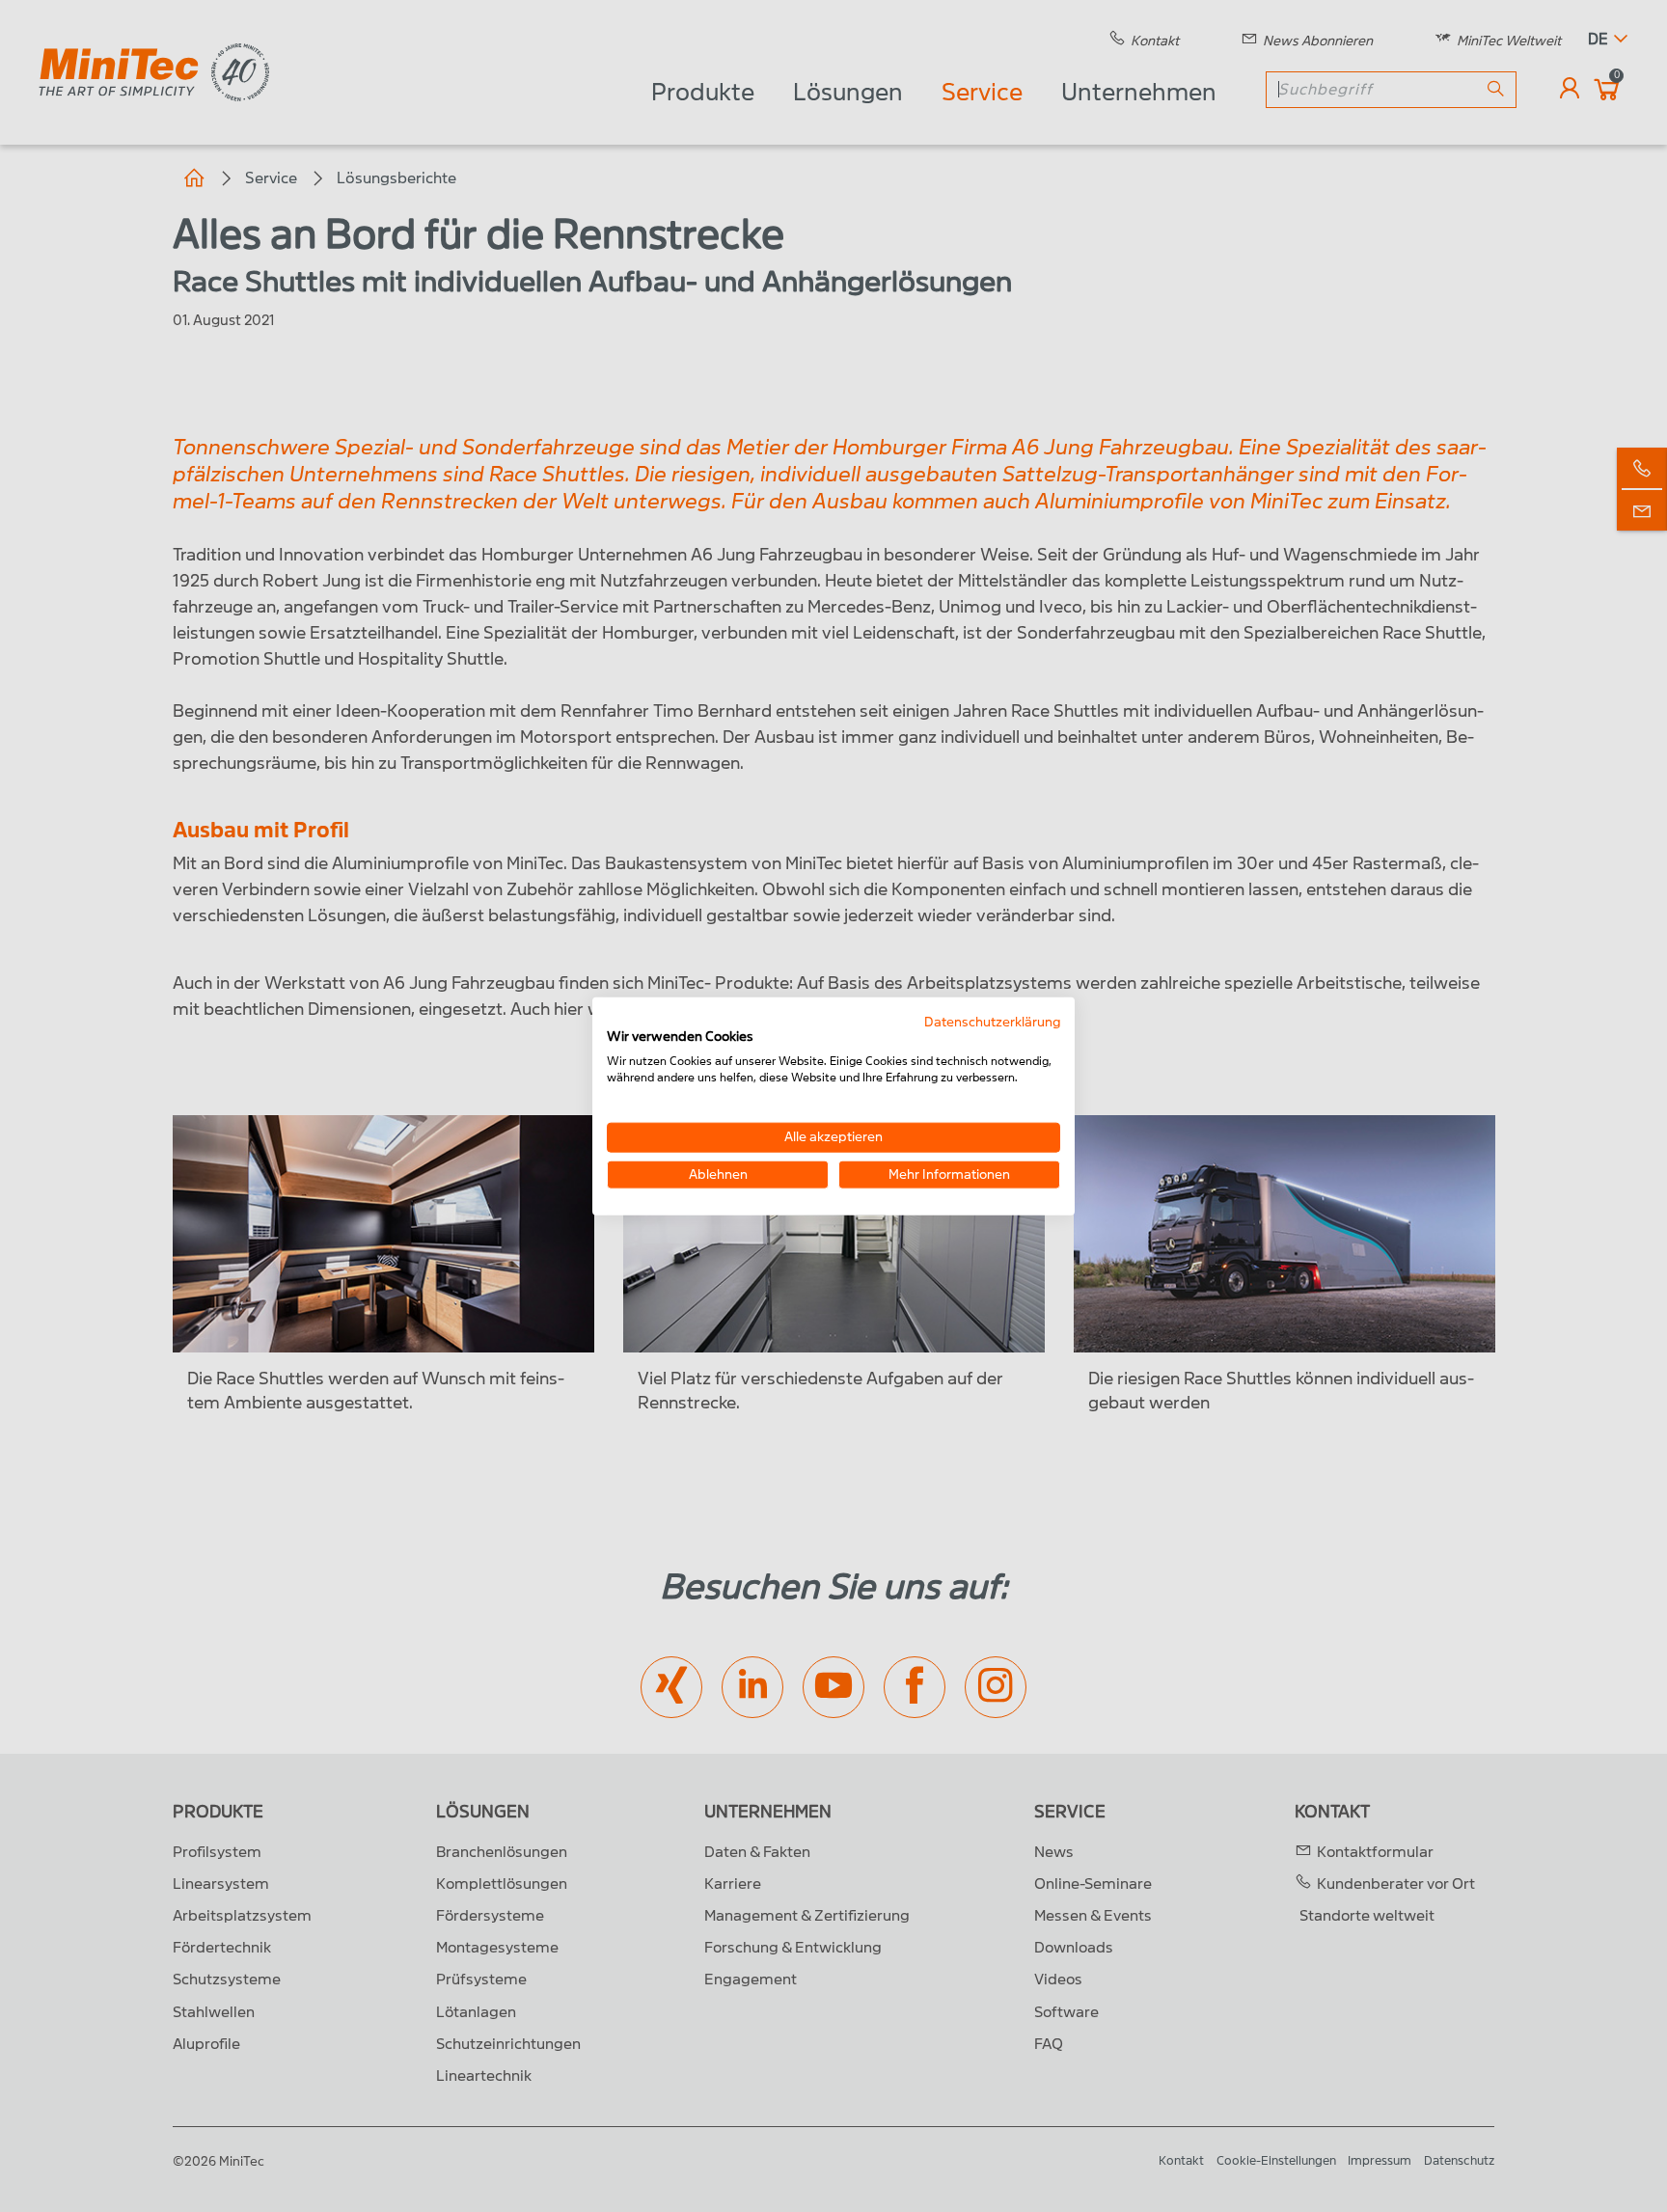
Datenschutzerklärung (992, 1021)
